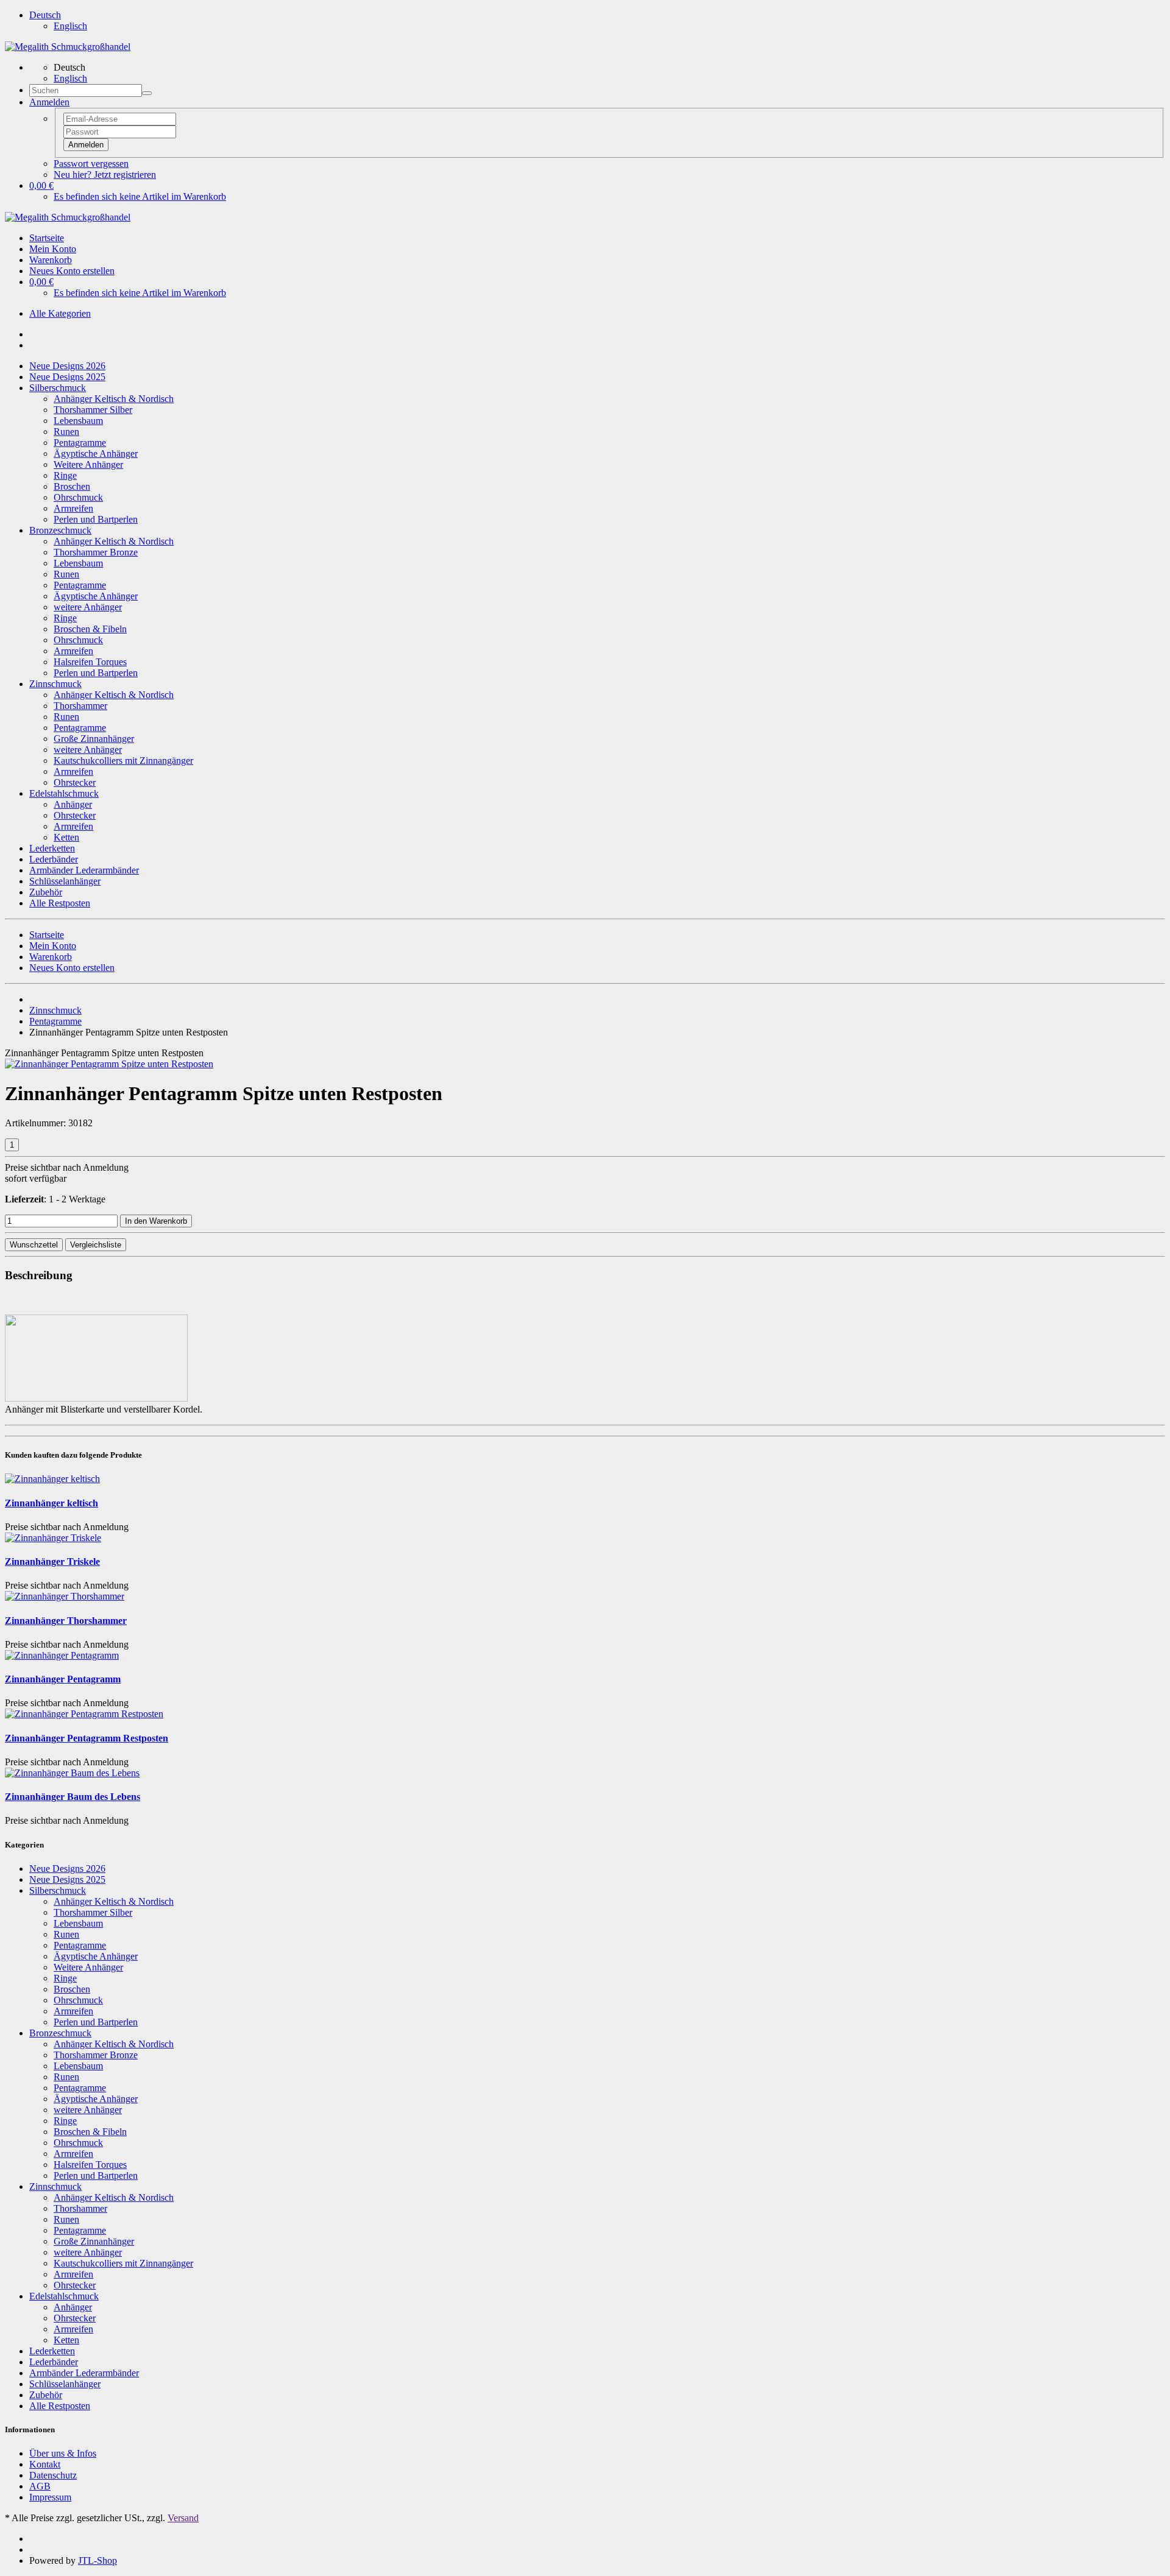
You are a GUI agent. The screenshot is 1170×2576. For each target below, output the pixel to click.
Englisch (70, 26)
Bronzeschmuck (60, 530)
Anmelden (86, 145)
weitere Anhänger (88, 607)
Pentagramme (80, 443)
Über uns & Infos (63, 2453)
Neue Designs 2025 (67, 377)
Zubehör (46, 892)
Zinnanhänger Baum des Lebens (73, 1797)
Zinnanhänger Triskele (52, 1561)
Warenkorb (51, 260)
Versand (183, 2518)
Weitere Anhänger (88, 464)
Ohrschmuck (78, 497)
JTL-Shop (97, 2560)
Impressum (50, 2497)
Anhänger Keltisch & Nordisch (114, 399)
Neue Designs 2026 (67, 366)
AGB (40, 2486)
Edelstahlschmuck (64, 793)
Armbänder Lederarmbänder (84, 870)
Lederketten (52, 848)
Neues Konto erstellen (72, 271)
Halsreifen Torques (90, 662)
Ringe (65, 475)
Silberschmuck (58, 388)
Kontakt (45, 2464)
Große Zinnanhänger (94, 739)
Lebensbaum (78, 421)
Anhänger (73, 804)
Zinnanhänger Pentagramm (63, 1679)
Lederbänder (54, 859)
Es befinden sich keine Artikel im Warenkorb (140, 196)
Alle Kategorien (60, 313)
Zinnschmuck (55, 684)
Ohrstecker (75, 782)
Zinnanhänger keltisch (51, 1503)
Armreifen (73, 508)
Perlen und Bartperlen (96, 519)
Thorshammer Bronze (96, 552)
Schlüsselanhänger (65, 881)
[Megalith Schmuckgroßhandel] (68, 47)
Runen (66, 432)
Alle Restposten (60, 903)
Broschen (72, 486)
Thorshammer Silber (93, 410)
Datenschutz (53, 2475)
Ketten (66, 837)
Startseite (47, 238)
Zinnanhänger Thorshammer (66, 1621)
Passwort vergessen (91, 164)
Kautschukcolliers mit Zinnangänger (123, 760)
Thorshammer (80, 706)
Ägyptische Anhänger (96, 453)
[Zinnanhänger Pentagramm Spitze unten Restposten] (109, 1064)
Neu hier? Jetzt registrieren (105, 175)
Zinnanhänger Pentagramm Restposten (87, 1738)
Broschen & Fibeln (90, 629)
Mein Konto (53, 249)
